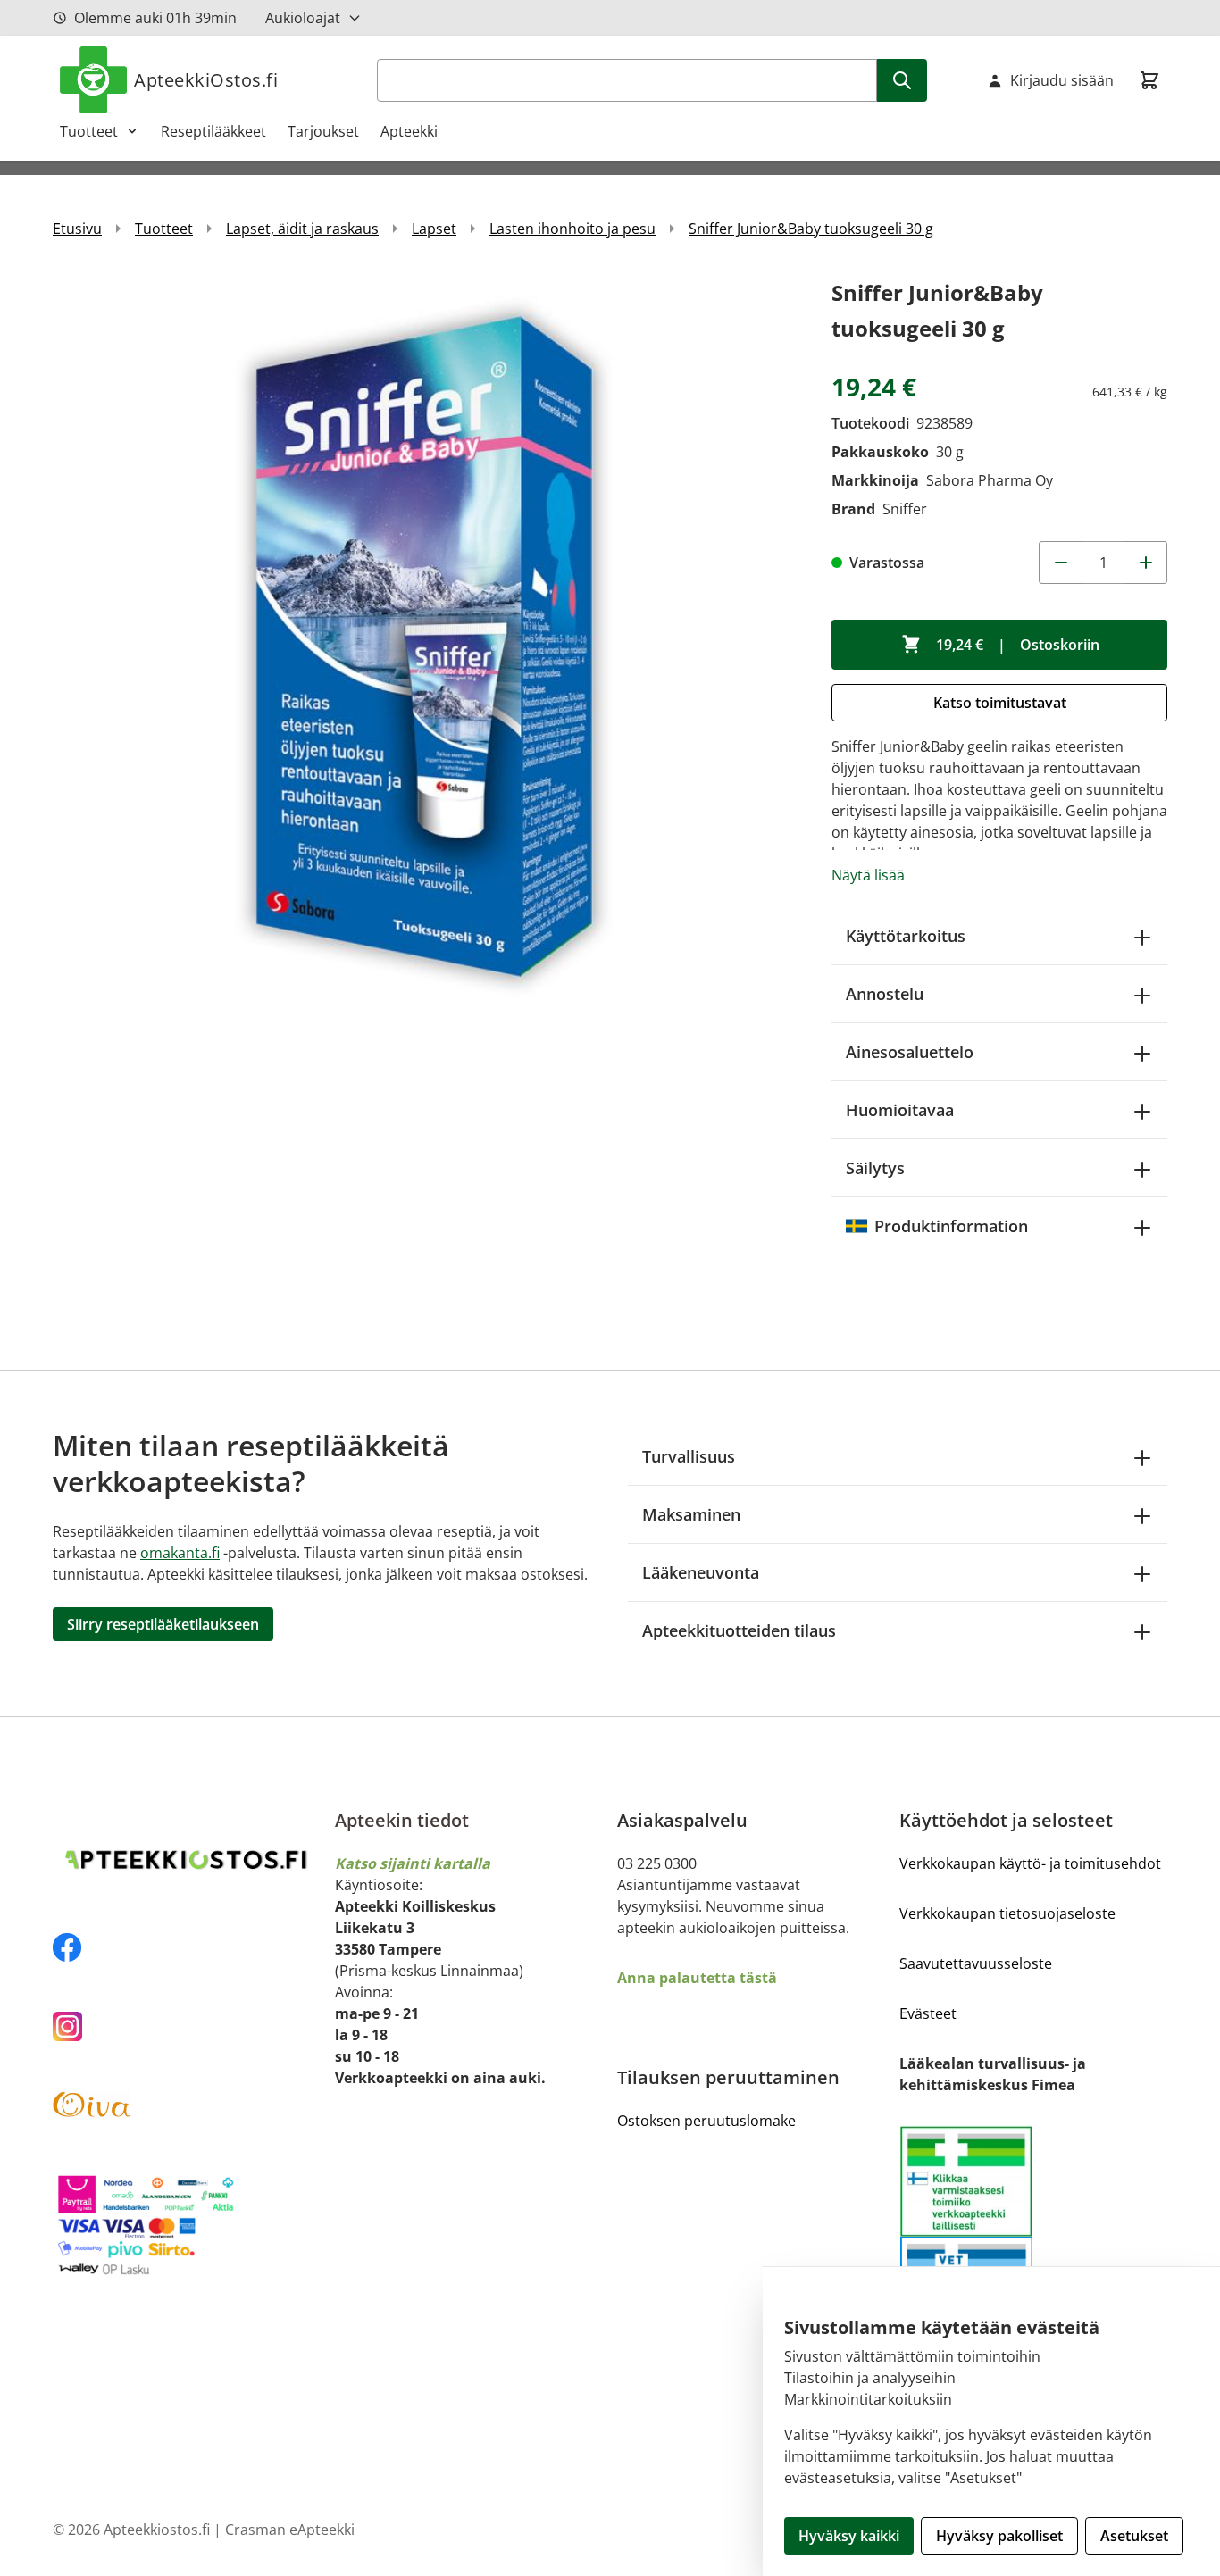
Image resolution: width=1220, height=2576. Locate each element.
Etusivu (77, 229)
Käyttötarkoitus (906, 936)
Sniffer (905, 509)
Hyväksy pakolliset (999, 2536)
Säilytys (875, 1168)
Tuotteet (89, 131)
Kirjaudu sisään (1062, 80)
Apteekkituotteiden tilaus (739, 1630)
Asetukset (1134, 2536)
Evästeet (928, 2013)
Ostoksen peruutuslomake (706, 2121)
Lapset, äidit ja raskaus (302, 229)
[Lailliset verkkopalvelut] (966, 2181)
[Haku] (902, 80)
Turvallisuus (689, 1456)
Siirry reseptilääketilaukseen (163, 1624)
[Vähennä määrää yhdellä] (1060, 563)
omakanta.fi (180, 1553)
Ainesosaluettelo (910, 1052)
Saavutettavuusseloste (976, 1963)
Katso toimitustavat (1000, 703)
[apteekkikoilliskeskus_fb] (187, 1947)
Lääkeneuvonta (701, 1572)
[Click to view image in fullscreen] (424, 646)
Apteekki (409, 131)
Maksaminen (691, 1514)
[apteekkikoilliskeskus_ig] (187, 2026)
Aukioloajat (303, 18)
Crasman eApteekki (290, 2530)
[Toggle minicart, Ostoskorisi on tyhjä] (1149, 80)
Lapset (434, 229)
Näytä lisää (868, 875)
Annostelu (885, 994)
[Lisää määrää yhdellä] (1146, 563)
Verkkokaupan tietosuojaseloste (1007, 1913)
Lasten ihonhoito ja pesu (572, 229)
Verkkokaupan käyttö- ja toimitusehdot (1030, 1863)
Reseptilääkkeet (213, 131)
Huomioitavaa (900, 1110)
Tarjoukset (323, 131)
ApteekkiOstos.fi (206, 80)
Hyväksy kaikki (849, 2536)
